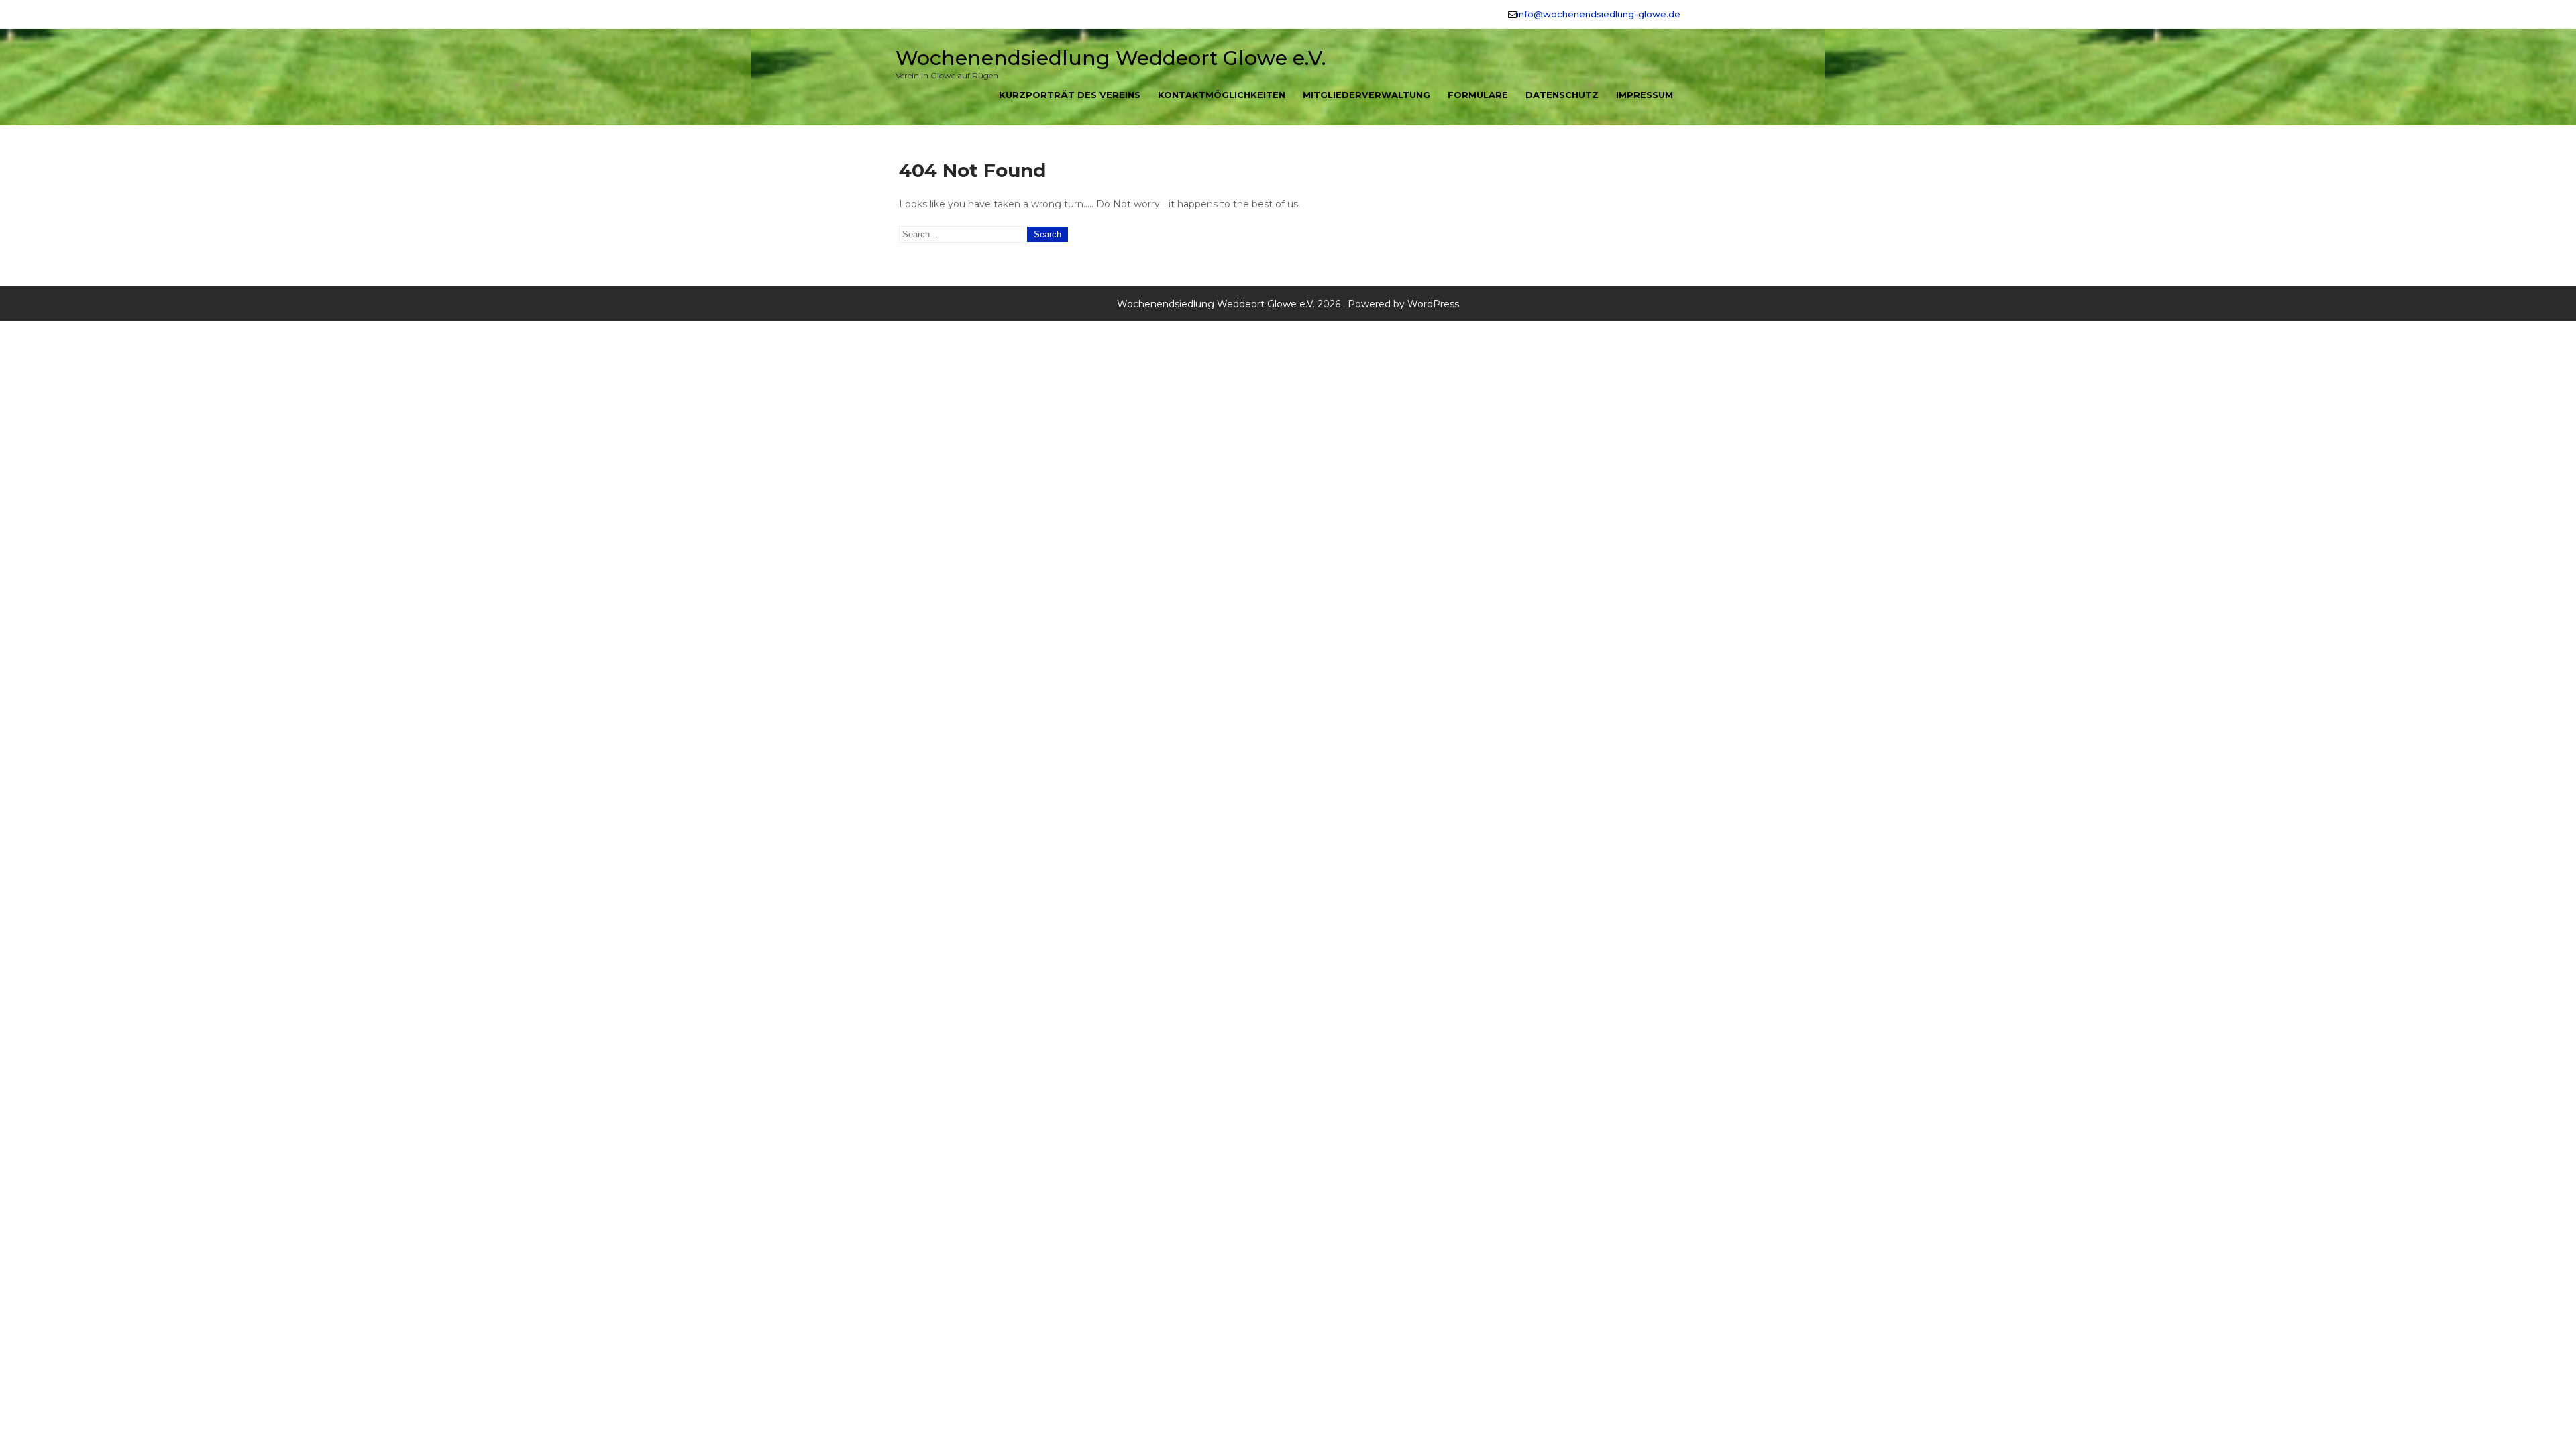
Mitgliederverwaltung (1366, 95)
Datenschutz (1562, 95)
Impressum (1645, 95)
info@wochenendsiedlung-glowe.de (1599, 14)
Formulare (1478, 95)
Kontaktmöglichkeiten (1222, 95)
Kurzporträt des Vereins (1070, 95)
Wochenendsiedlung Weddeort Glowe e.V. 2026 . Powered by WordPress (1288, 304)
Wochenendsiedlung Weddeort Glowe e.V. (1111, 58)
